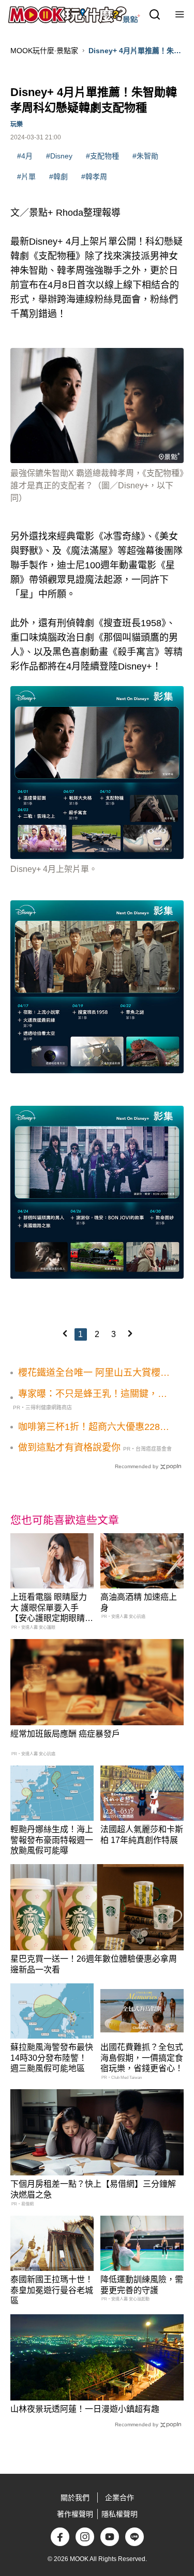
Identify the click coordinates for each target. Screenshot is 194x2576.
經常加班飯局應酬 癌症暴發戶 (65, 1734)
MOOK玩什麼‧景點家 (44, 51)
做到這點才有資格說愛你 (69, 1448)
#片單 (26, 177)
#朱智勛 (145, 156)
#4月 (25, 156)
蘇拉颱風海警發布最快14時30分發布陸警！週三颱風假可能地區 (52, 2058)
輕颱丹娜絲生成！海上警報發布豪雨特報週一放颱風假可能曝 (52, 1840)
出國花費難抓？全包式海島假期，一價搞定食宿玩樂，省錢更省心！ (142, 2058)
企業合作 (120, 2498)
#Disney (59, 156)
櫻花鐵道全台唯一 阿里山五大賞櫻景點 (94, 1373)
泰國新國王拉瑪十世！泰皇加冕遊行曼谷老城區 (52, 2290)
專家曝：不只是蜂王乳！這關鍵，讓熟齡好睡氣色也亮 (93, 1394)
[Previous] (65, 1333)
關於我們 (75, 2498)
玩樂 (17, 124)
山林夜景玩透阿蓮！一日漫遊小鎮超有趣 (85, 2409)
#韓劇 (58, 177)
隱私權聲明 (120, 2514)
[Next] (130, 1333)
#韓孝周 (94, 177)
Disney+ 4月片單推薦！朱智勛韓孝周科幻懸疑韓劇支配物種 (136, 51)
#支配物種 (102, 156)
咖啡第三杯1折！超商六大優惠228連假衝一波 (94, 1427)
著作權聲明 (75, 2514)
